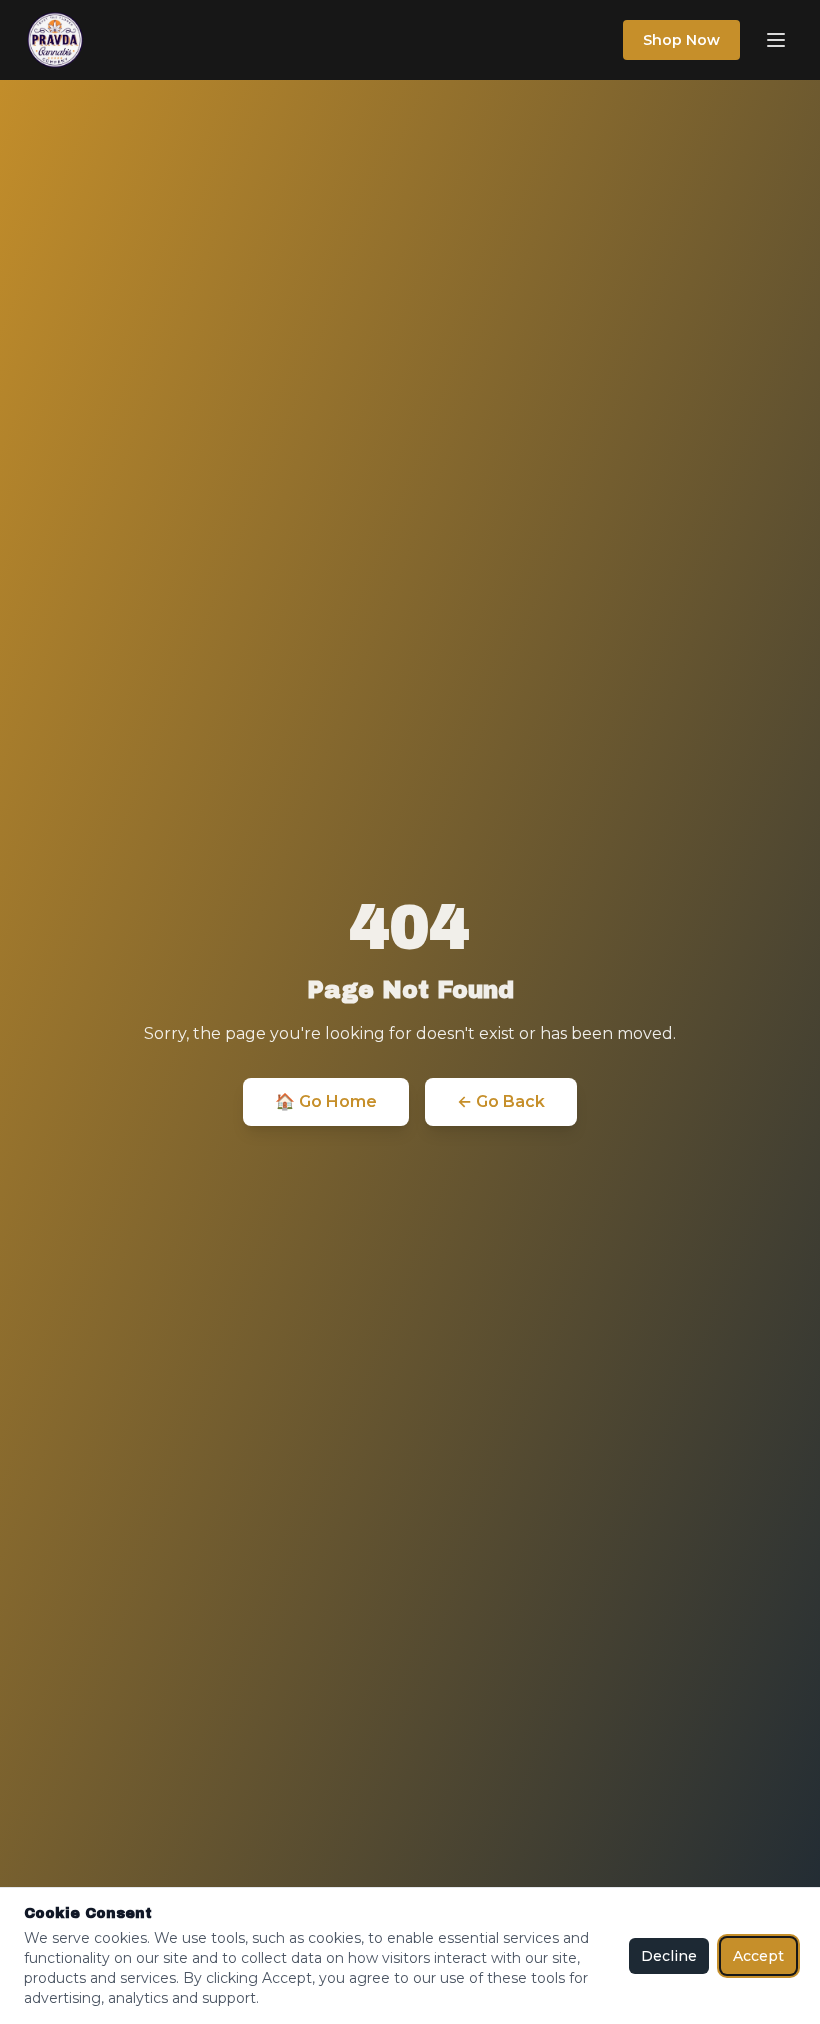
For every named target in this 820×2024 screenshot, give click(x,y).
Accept (758, 1956)
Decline (669, 1956)
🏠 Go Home (326, 1101)
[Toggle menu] (776, 40)
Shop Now (681, 40)
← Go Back (501, 1101)
